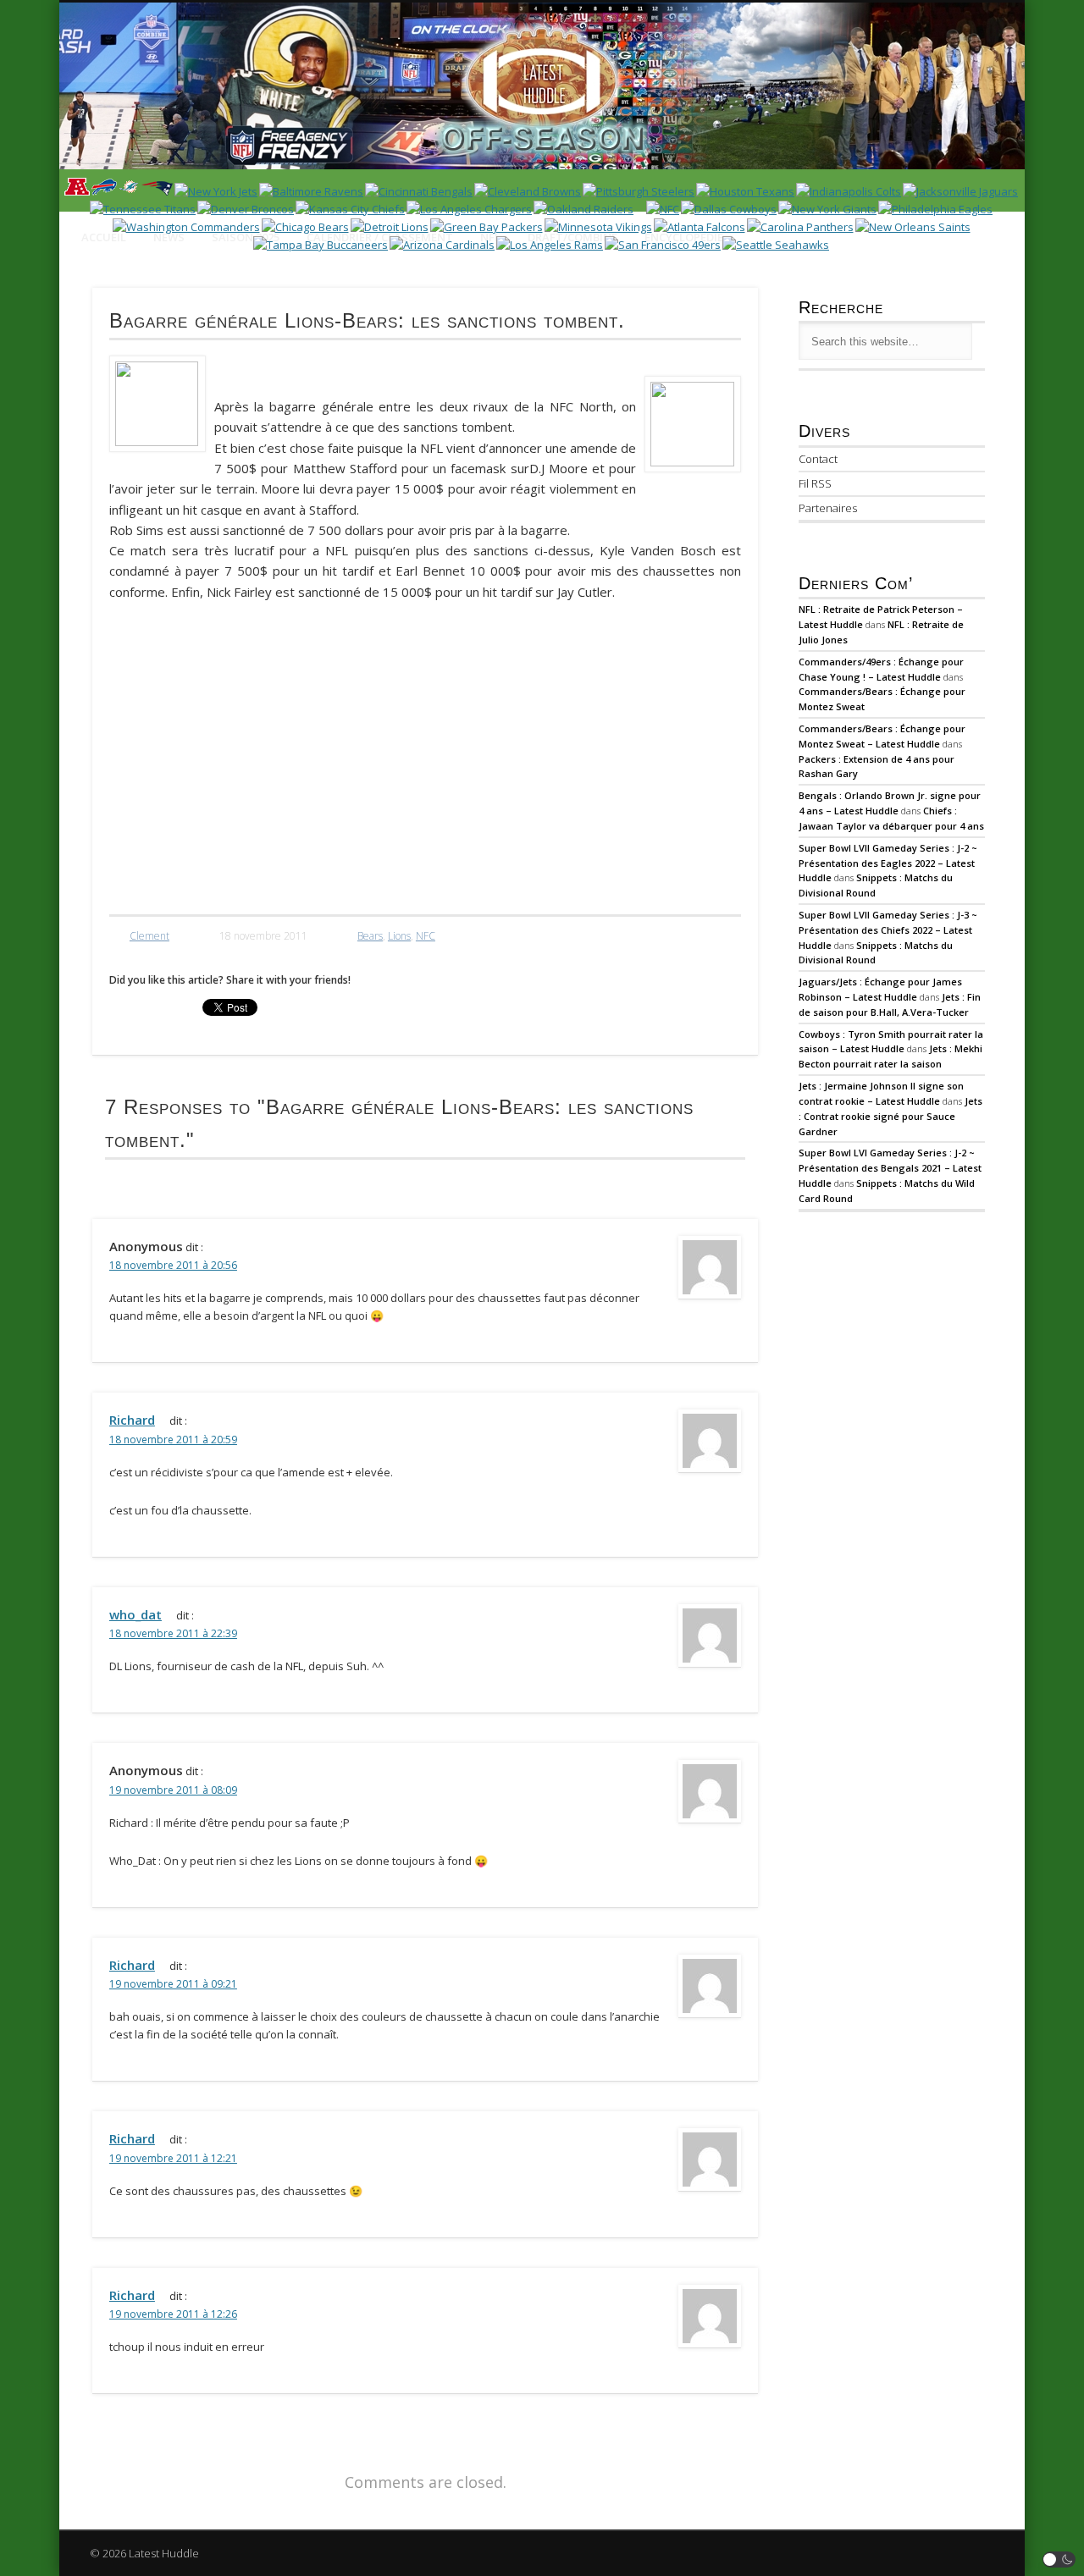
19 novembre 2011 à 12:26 (173, 2314)
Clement (149, 936)
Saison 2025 (246, 237)
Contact (818, 459)
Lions (399, 936)
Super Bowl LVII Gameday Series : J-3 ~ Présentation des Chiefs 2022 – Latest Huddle (888, 930)
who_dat (135, 1614)
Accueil (104, 237)
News (169, 237)
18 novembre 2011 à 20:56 (173, 1265)
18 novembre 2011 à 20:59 (173, 1440)
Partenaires (828, 508)
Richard (132, 1420)
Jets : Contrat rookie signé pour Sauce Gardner (890, 1116)
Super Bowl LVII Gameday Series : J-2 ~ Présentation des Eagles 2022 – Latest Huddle (888, 863)
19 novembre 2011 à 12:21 (173, 2158)
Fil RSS (815, 483)
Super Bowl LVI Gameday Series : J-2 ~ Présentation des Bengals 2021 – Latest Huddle (890, 1168)
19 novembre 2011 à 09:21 (173, 1984)
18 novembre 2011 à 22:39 (173, 1633)
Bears (370, 936)
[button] (1059, 2559)
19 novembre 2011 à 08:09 (173, 1790)
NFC (426, 936)
